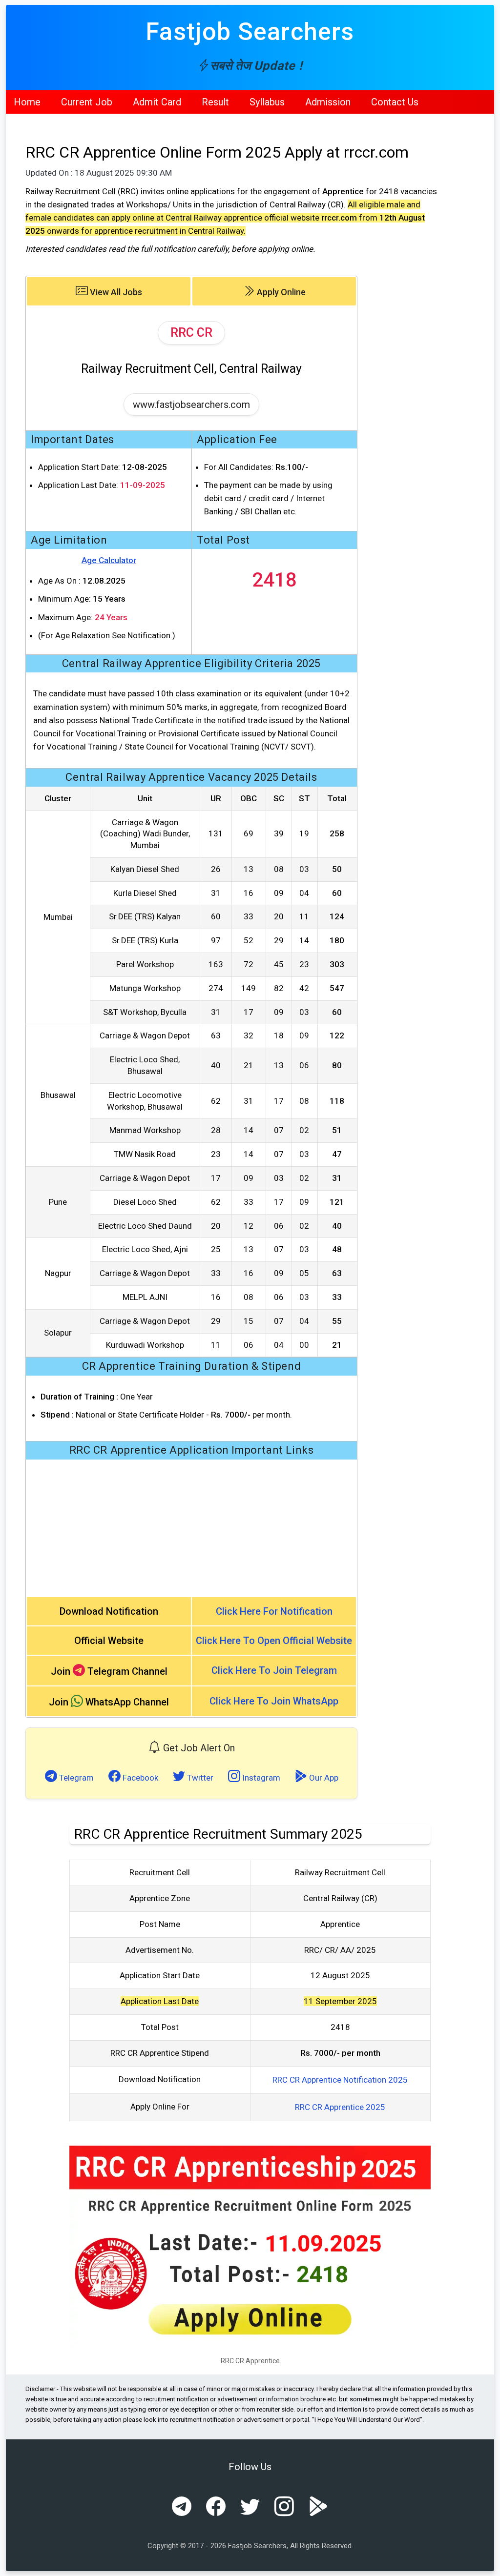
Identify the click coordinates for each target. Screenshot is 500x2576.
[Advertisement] (191, 1528)
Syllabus (267, 102)
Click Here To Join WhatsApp (274, 1701)
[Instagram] (284, 2507)
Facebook (139, 1778)
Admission (328, 102)
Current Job (87, 102)
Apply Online (280, 292)
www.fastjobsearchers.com (191, 405)
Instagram (260, 1778)
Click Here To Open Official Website (274, 1641)
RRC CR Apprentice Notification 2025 (340, 2080)
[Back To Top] (484, 2561)
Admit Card (157, 102)
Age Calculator (109, 560)
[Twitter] (250, 2507)
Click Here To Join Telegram (274, 1670)
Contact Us (395, 102)
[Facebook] (216, 2507)
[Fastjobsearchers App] (318, 2507)
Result (215, 102)
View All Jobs (115, 292)
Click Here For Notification (274, 1611)
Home (27, 102)
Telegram (75, 1778)
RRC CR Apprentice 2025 (340, 2107)
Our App (323, 1778)
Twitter (199, 1778)
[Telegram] (182, 2507)
